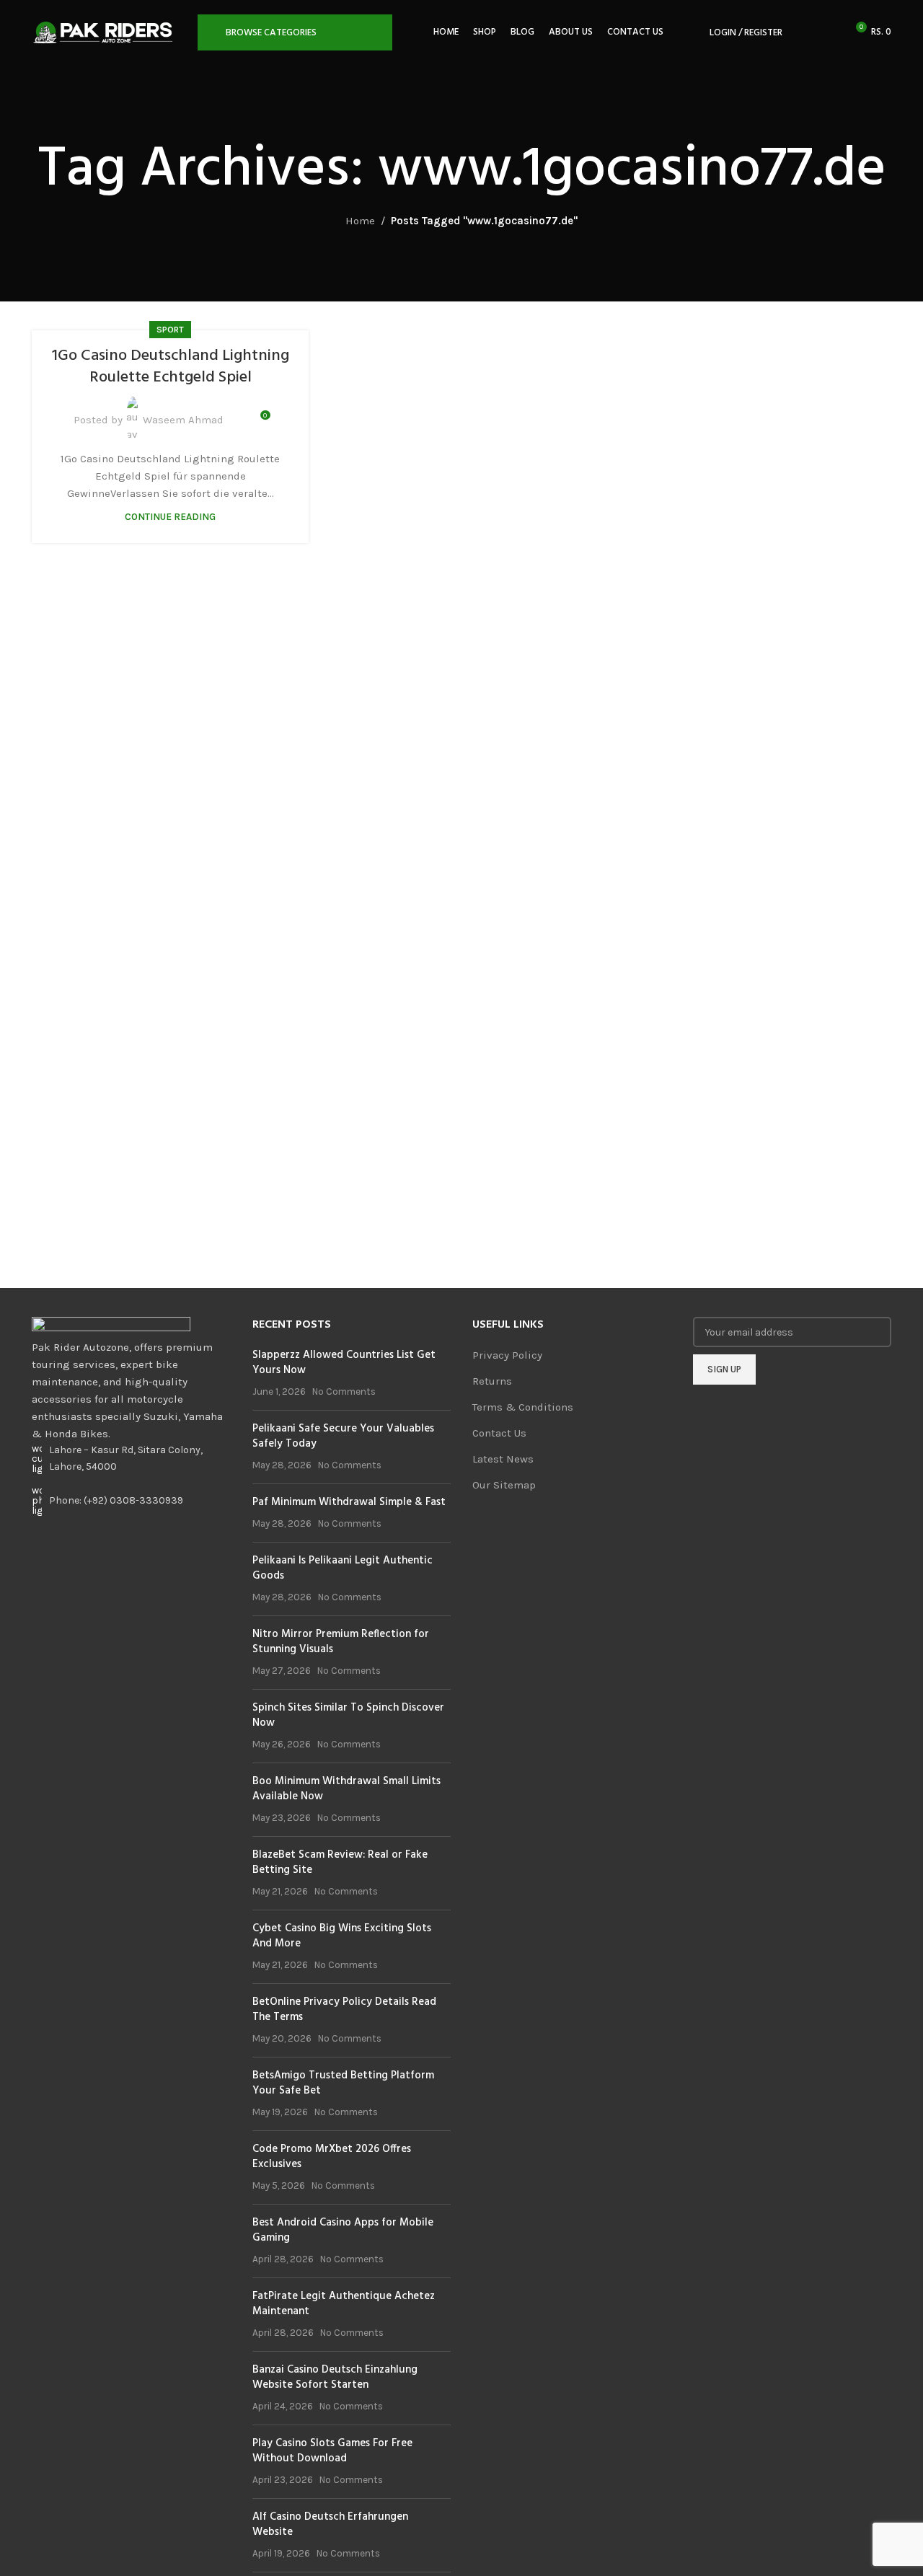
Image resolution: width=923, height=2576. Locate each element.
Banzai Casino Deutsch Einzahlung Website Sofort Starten (335, 2377)
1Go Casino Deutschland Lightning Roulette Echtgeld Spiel (171, 367)
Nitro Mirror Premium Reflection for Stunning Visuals (341, 1642)
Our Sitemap (504, 1485)
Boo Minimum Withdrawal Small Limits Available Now (346, 1789)
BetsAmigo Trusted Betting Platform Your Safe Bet (343, 2083)
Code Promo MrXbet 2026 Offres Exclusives (332, 2157)
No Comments (344, 1391)
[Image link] (111, 1327)
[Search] (803, 32)
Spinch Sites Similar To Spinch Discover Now (348, 1715)
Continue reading (170, 517)
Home (360, 221)
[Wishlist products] (829, 32)
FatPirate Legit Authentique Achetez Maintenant (344, 2304)
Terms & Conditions (523, 1407)
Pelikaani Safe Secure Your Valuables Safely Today (343, 1436)
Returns (492, 1381)
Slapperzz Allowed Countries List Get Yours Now (344, 1363)
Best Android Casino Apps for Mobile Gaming (343, 2230)
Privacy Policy (507, 1355)
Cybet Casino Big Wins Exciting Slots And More (342, 1936)
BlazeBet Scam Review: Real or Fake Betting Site (340, 1862)
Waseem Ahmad (183, 420)
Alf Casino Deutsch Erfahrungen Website (330, 2524)
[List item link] (131, 1501)
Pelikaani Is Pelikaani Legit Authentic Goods (343, 1568)
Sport (170, 330)
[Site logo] (107, 32)
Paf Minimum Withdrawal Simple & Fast (349, 1502)
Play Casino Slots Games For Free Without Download (332, 2451)
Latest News (503, 1459)
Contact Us (499, 1433)
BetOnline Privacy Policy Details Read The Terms (344, 2010)
